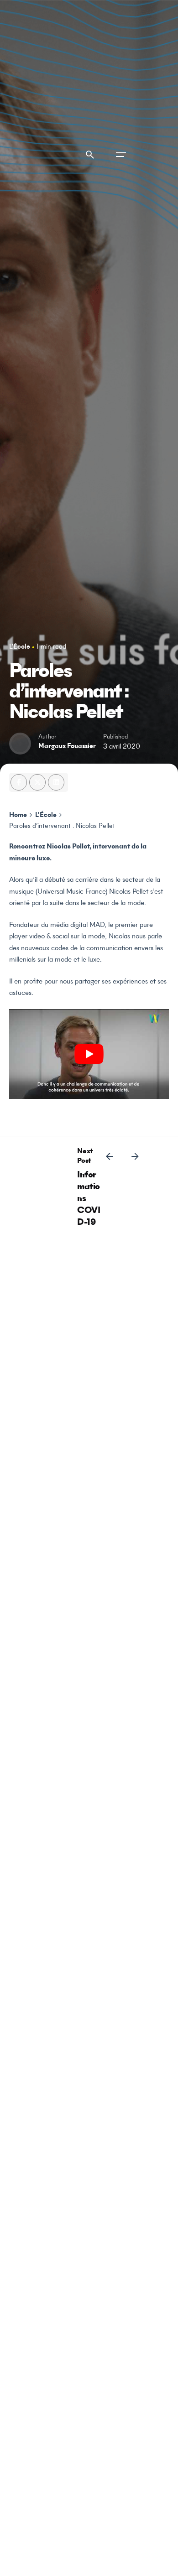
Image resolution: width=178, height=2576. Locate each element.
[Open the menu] (121, 155)
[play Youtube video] (89, 1054)
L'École (20, 647)
